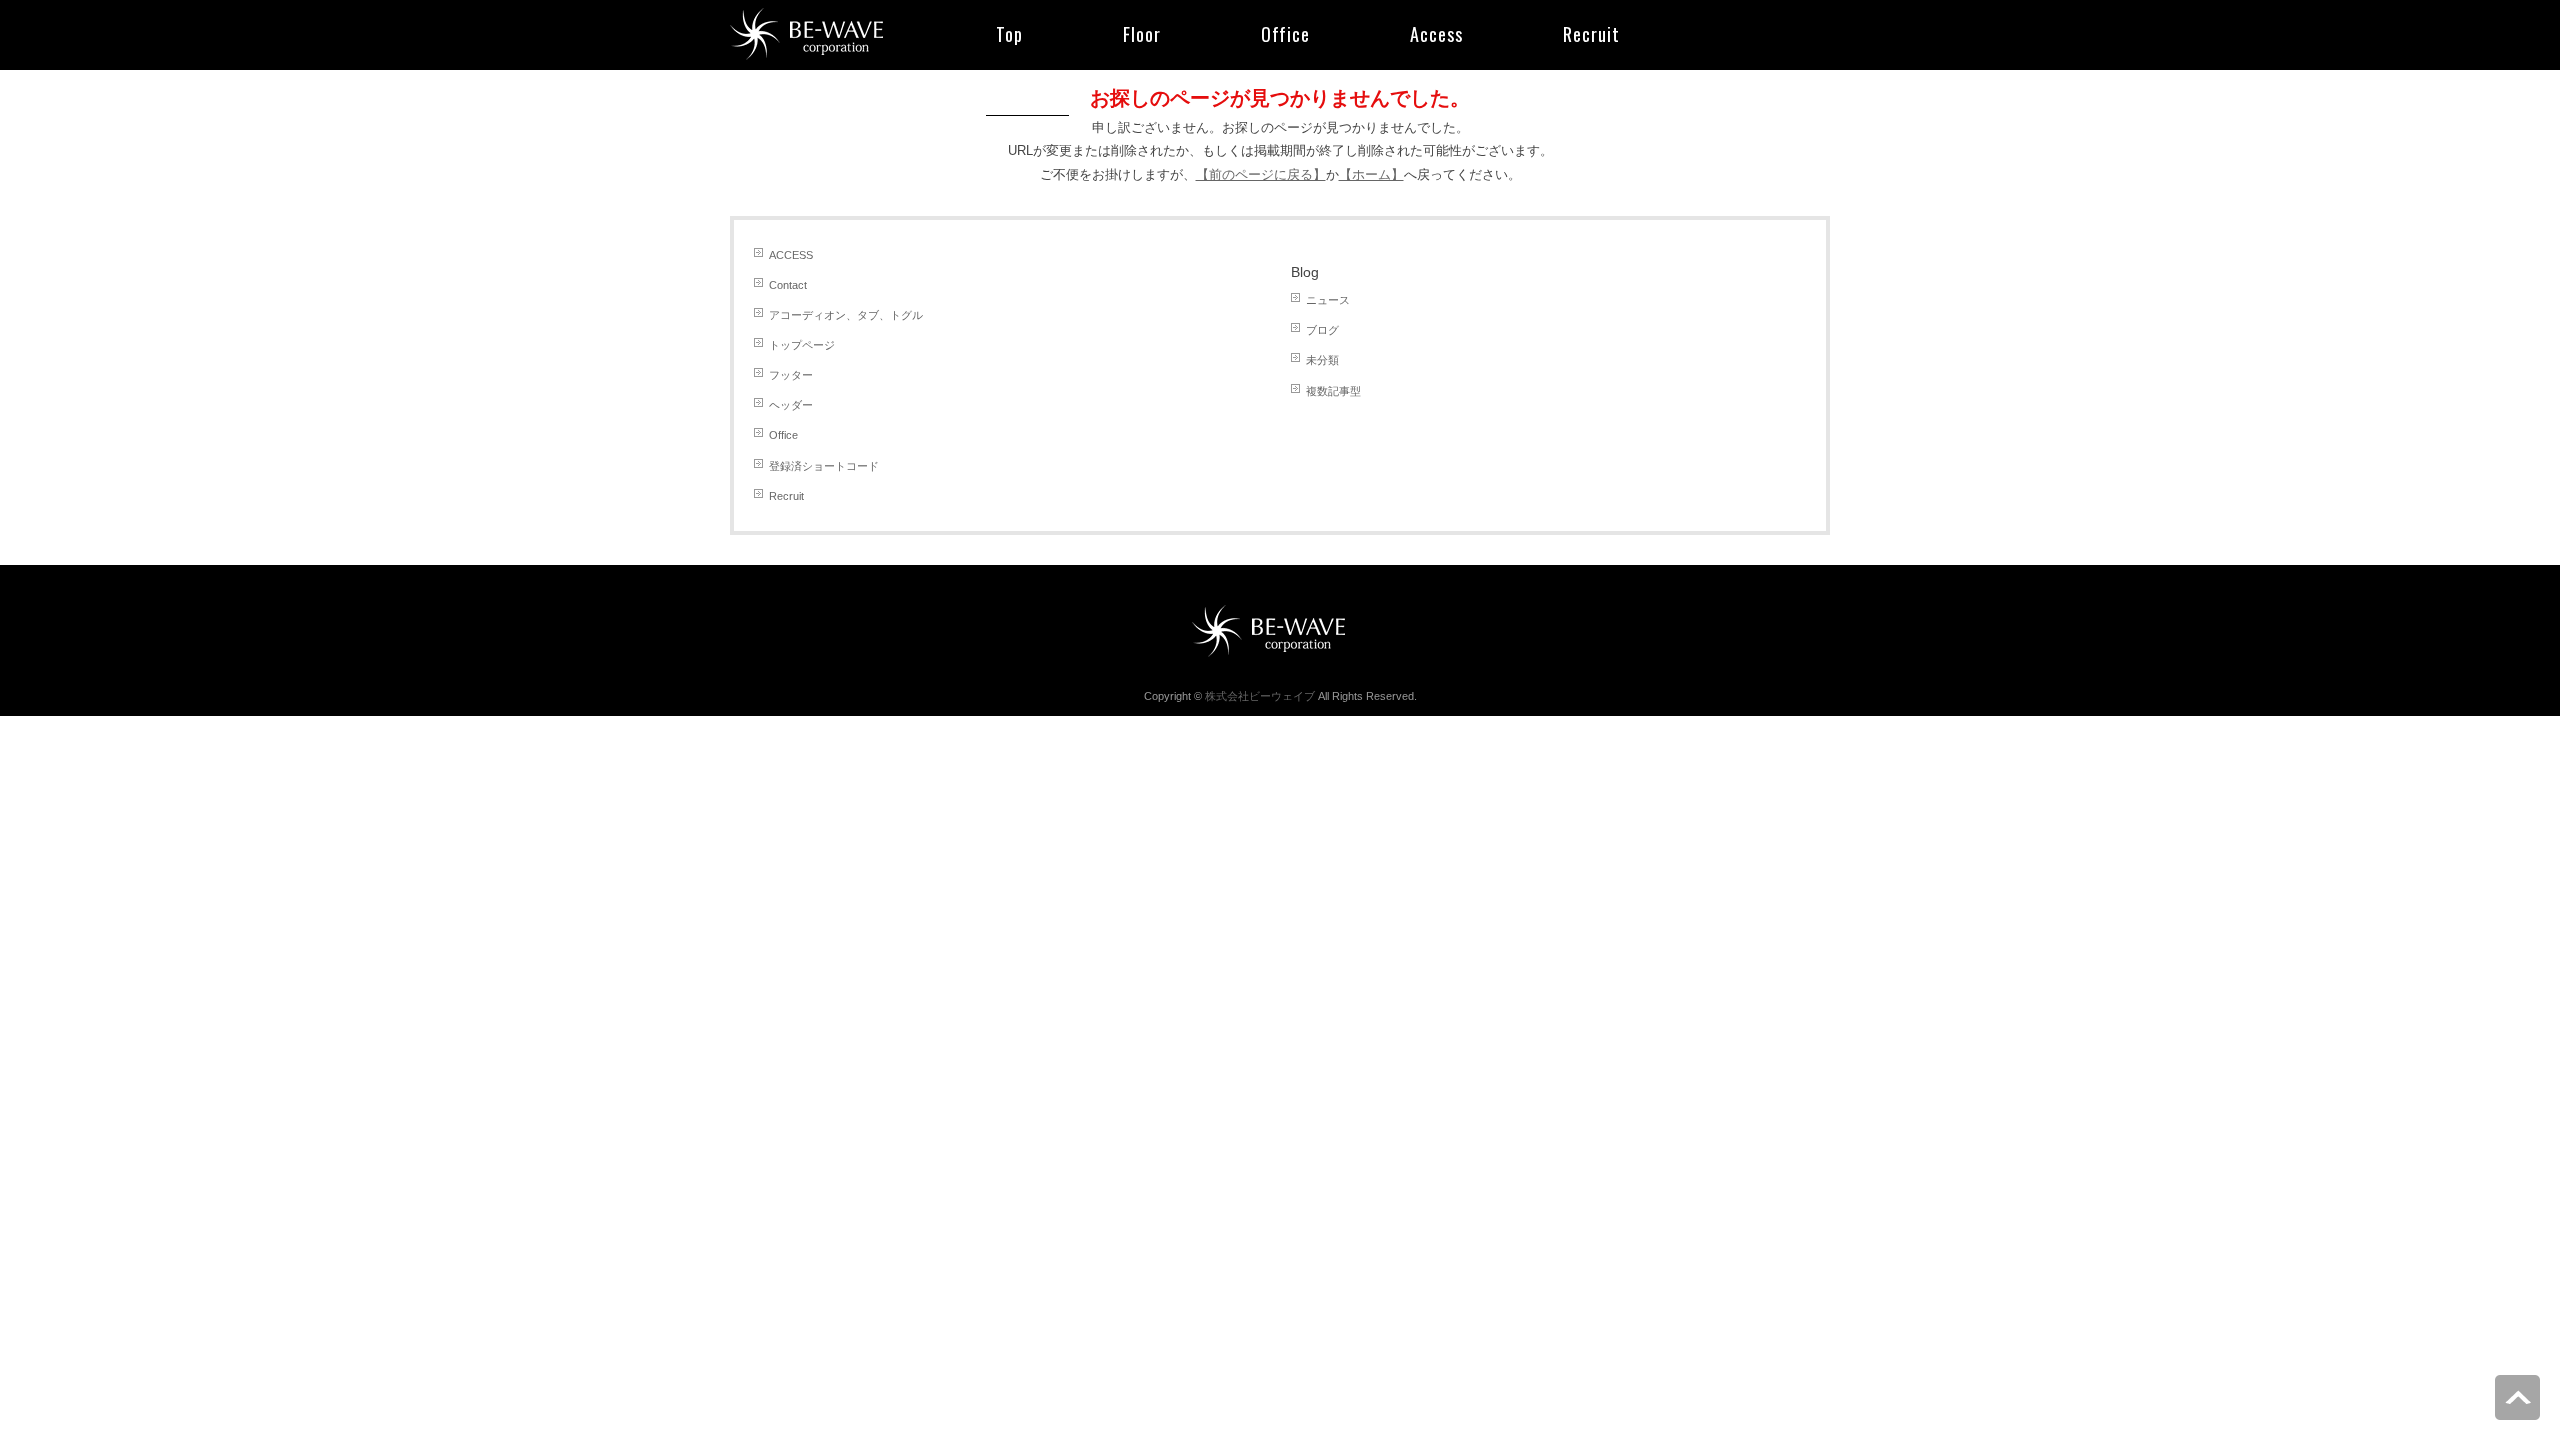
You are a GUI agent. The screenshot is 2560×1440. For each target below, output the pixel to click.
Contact (788, 285)
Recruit (786, 496)
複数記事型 (1333, 391)
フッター (791, 375)
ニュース (1328, 300)
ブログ (1322, 330)
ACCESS (791, 255)
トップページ (802, 345)
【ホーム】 (1371, 174)
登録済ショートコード (824, 466)
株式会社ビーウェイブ (1260, 696)
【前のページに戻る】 (1261, 174)
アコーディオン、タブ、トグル (846, 315)
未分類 (1322, 360)
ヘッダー (791, 405)
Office (783, 435)
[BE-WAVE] (818, 30)
